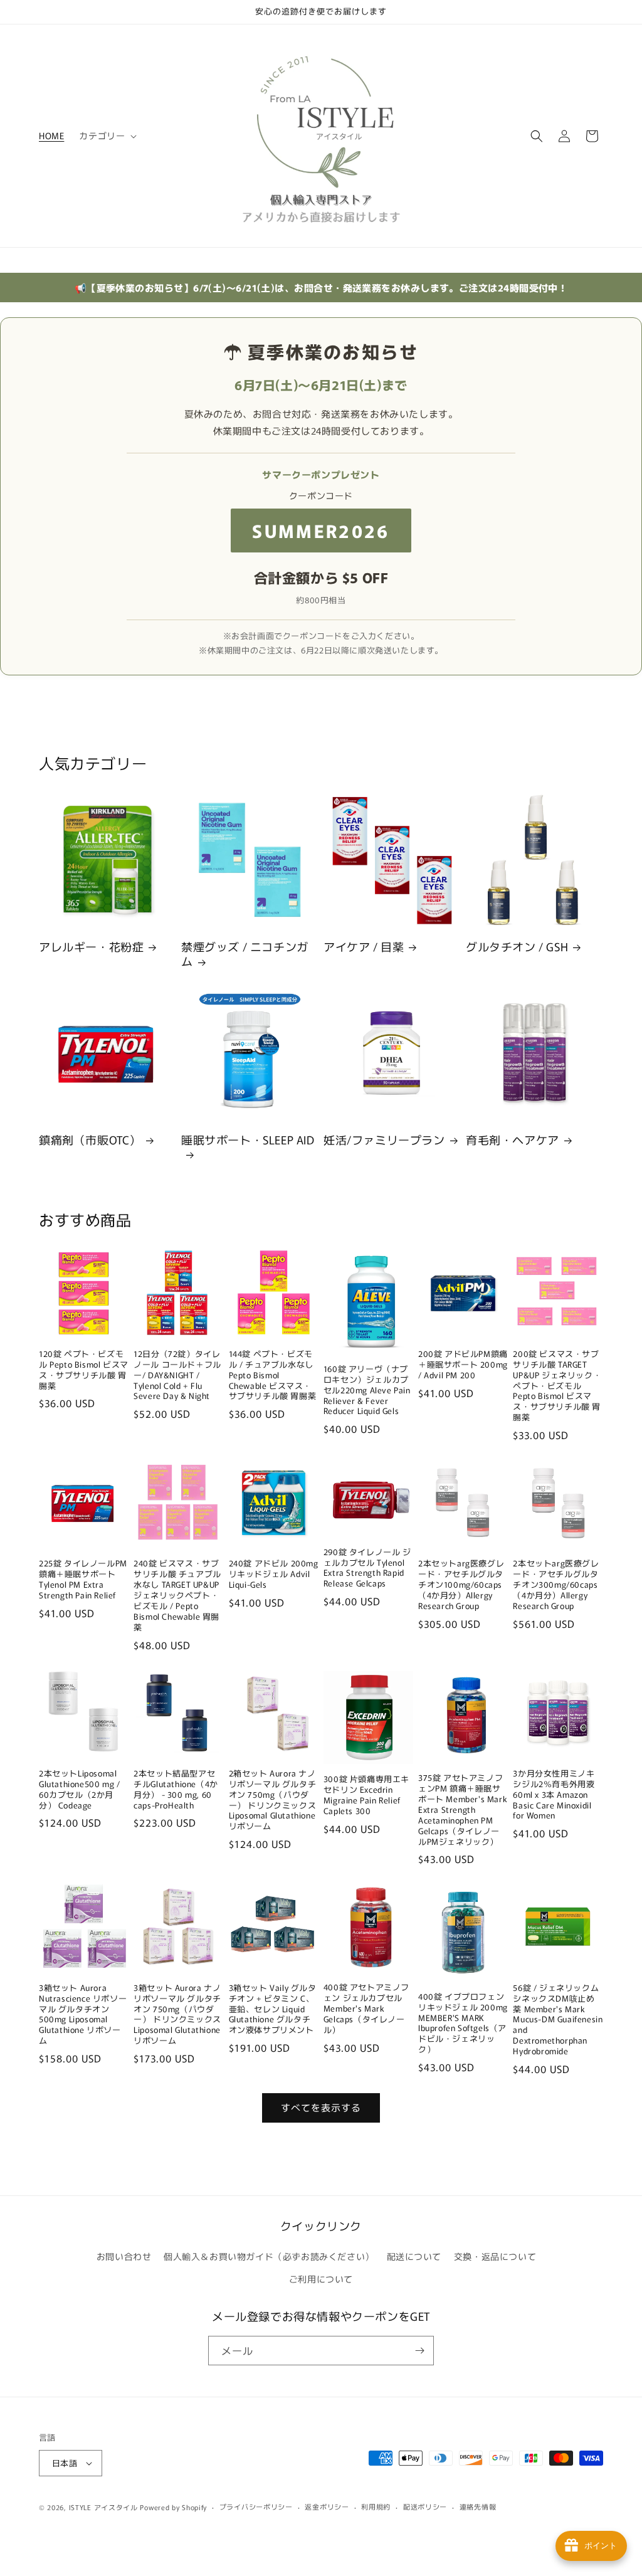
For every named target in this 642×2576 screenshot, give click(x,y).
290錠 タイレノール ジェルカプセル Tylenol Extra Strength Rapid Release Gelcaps (367, 1568)
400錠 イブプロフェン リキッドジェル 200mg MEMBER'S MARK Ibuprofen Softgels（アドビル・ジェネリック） (463, 2023)
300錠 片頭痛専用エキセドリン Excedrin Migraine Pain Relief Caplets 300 (366, 1795)
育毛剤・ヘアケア (513, 1140)
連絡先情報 (478, 2506)
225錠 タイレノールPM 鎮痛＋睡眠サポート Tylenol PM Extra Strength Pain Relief (83, 1580)
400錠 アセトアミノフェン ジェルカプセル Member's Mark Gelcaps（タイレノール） (366, 2009)
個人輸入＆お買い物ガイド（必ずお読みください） (269, 2256)
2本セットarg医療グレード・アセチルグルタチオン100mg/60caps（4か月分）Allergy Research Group (461, 1585)
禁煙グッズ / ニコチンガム (245, 954)
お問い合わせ (124, 2256)
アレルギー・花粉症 (91, 947)
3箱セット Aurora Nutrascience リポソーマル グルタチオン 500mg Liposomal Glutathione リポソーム (83, 2014)
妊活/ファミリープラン (384, 1140)
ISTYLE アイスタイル (103, 2507)
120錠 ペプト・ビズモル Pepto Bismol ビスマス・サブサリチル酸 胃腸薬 (84, 1370)
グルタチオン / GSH (517, 947)
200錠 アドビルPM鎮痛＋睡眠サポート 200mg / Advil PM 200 (463, 1365)
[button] (107, 135)
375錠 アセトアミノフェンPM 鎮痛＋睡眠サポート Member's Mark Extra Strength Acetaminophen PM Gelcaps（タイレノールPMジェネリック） (463, 1810)
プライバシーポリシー (256, 2506)
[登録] (419, 2351)
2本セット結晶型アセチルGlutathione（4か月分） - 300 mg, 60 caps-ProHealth (176, 1790)
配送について (414, 2256)
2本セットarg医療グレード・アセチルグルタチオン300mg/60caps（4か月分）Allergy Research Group (556, 1585)
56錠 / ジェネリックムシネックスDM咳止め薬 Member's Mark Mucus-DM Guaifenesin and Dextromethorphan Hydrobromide (558, 2020)
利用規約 (376, 2506)
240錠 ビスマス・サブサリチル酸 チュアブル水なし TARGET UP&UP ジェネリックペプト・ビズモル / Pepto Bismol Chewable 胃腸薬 (177, 1595)
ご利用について (321, 2279)
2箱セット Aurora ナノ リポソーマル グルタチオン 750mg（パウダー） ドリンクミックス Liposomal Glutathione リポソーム (274, 1800)
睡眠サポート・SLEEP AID (248, 1140)
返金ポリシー (327, 2506)
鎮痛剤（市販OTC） (90, 1140)
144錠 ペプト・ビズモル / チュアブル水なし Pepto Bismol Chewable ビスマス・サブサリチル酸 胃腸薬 (273, 1375)
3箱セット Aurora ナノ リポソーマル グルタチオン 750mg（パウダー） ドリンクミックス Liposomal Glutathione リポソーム (178, 2014)
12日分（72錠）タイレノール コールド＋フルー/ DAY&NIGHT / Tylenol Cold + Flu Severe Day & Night (177, 1375)
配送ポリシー (425, 2506)
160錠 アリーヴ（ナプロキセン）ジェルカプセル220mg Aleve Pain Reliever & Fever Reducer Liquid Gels (367, 1390)
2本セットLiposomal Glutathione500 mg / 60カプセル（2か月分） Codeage (79, 1790)
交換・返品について (495, 2256)
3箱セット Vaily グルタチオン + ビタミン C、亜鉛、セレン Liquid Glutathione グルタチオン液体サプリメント (273, 2009)
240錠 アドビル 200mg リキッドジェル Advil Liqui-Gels (274, 1574)
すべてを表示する (321, 2107)
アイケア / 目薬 (364, 947)
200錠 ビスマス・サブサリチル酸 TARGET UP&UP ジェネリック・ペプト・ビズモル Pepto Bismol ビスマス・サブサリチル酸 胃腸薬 (557, 1386)
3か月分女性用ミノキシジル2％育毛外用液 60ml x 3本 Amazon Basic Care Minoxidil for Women (554, 1795)
